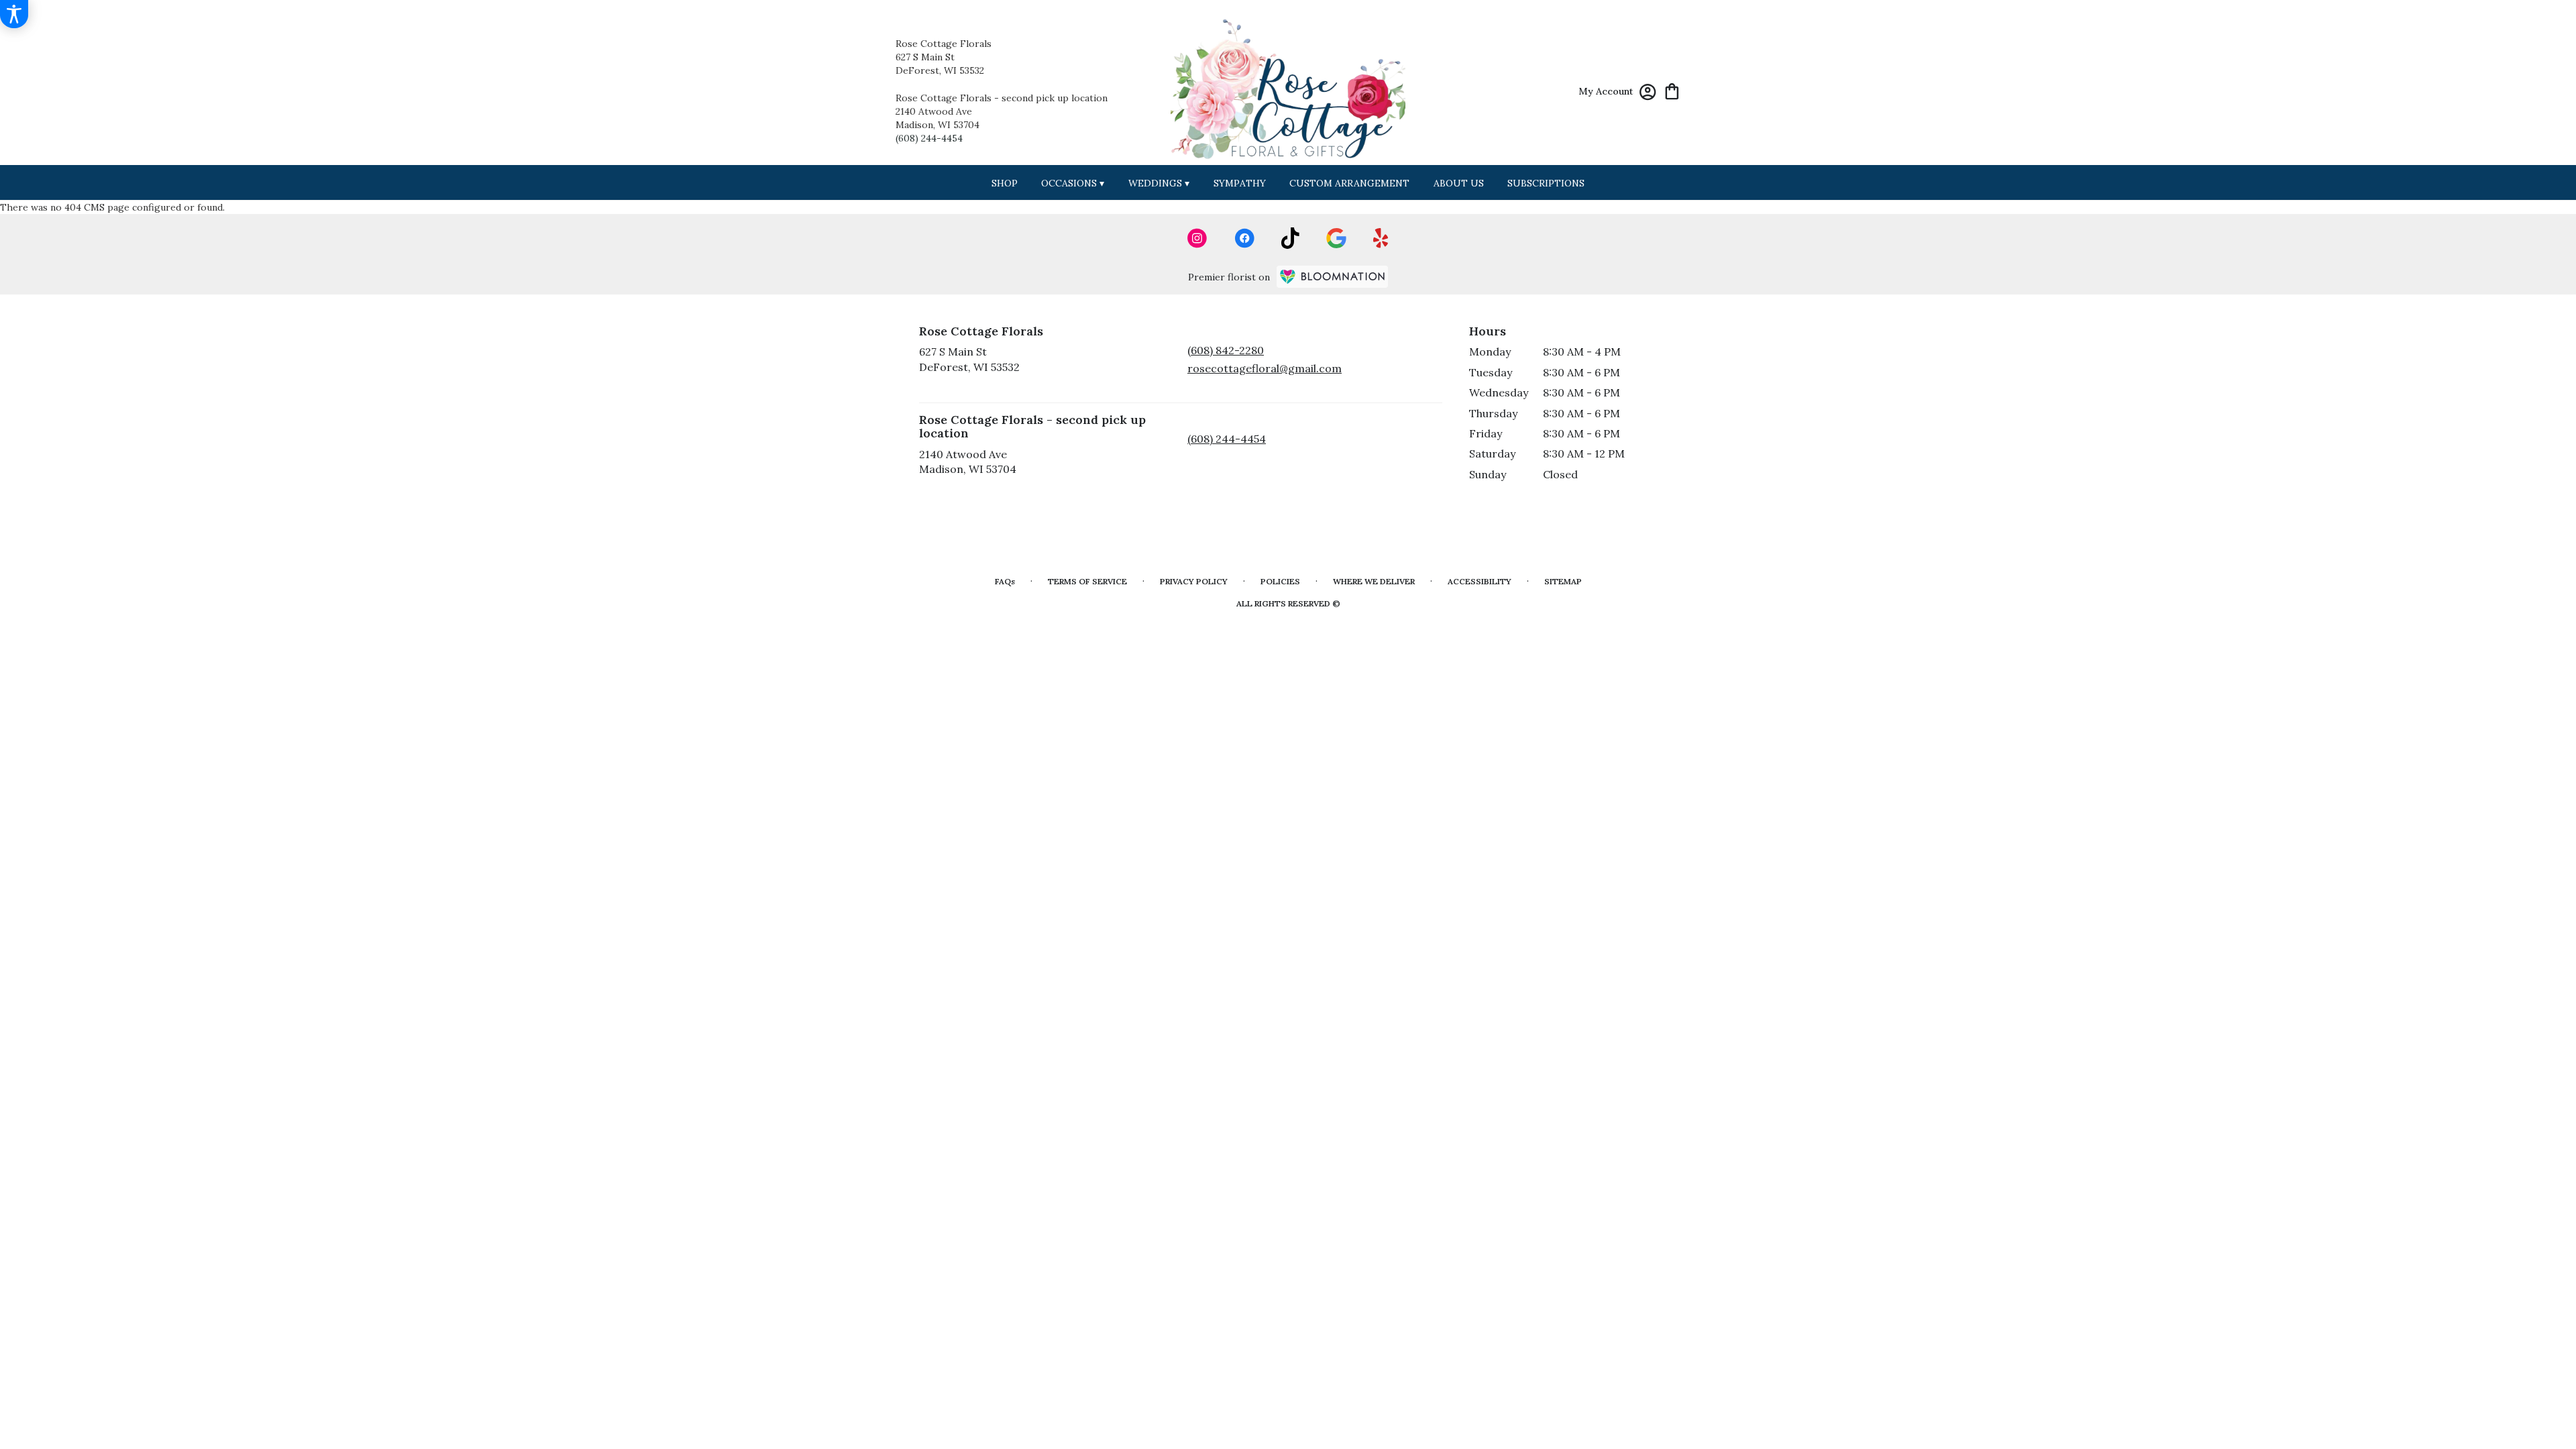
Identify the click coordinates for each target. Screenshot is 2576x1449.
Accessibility (1480, 581)
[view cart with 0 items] (1672, 90)
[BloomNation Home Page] (1332, 277)
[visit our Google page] (1336, 238)
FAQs (1005, 581)
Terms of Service (1087, 581)
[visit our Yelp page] (1381, 238)
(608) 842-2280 (1226, 350)
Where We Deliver (1374, 581)
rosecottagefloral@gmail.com (1265, 368)
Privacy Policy (1194, 581)
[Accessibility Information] (14, 14)
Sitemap (1563, 581)
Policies (1280, 581)
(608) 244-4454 (929, 138)
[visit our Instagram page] (1197, 238)
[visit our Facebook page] (1244, 238)
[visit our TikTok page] (1290, 238)
